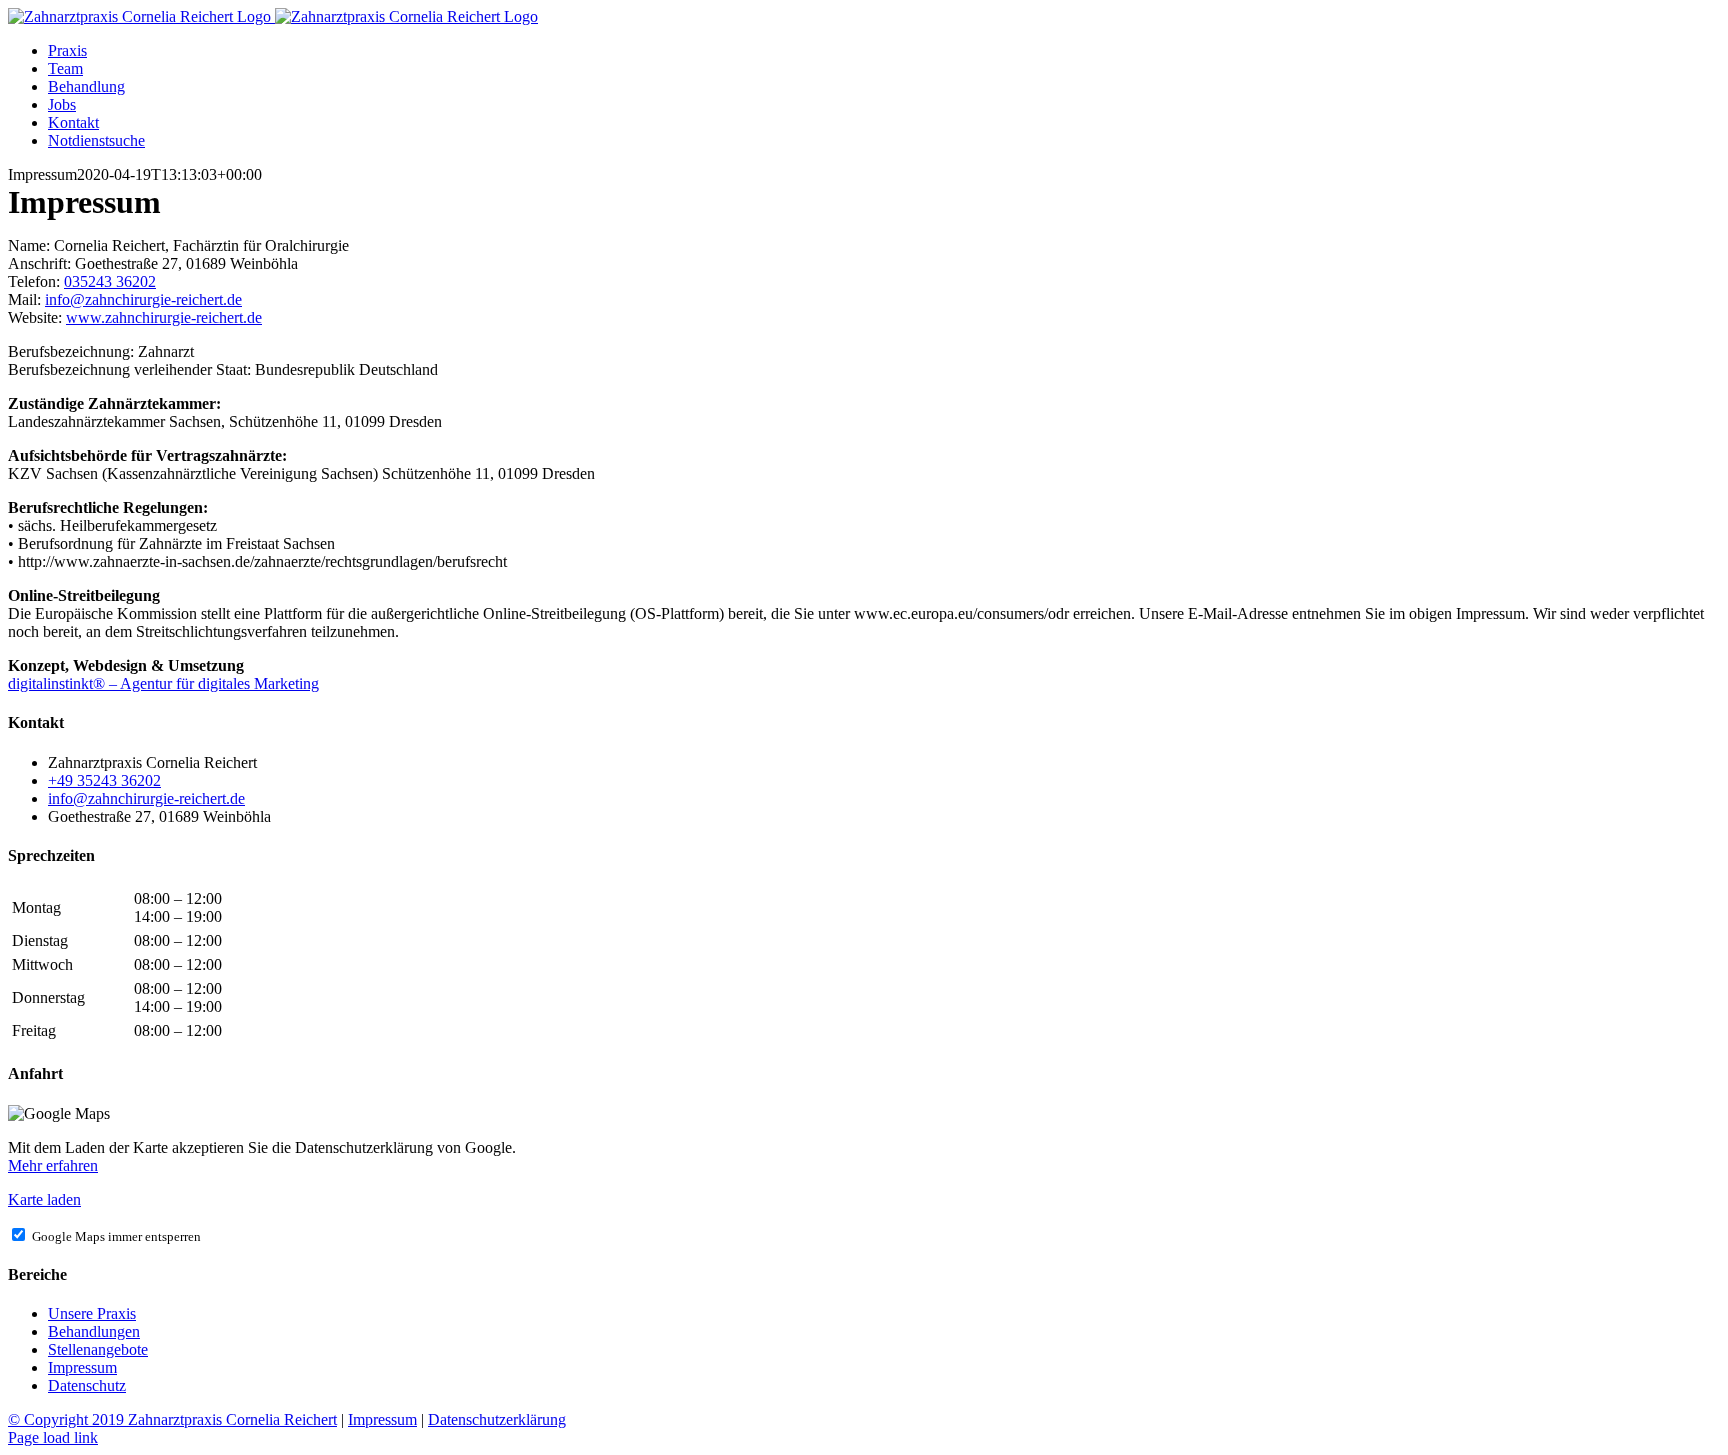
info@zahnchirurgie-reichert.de (143, 299)
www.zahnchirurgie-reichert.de (164, 317)
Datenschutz (87, 1385)
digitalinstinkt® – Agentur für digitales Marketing (163, 683)
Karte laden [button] (44, 1199)
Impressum (82, 1367)
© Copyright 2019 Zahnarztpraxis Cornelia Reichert (172, 1419)
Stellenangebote (98, 1349)
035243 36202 (110, 281)
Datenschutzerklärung (497, 1419)
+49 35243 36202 (104, 780)
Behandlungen (94, 1331)
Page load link (53, 1437)
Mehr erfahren (53, 1165)
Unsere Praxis (92, 1313)
